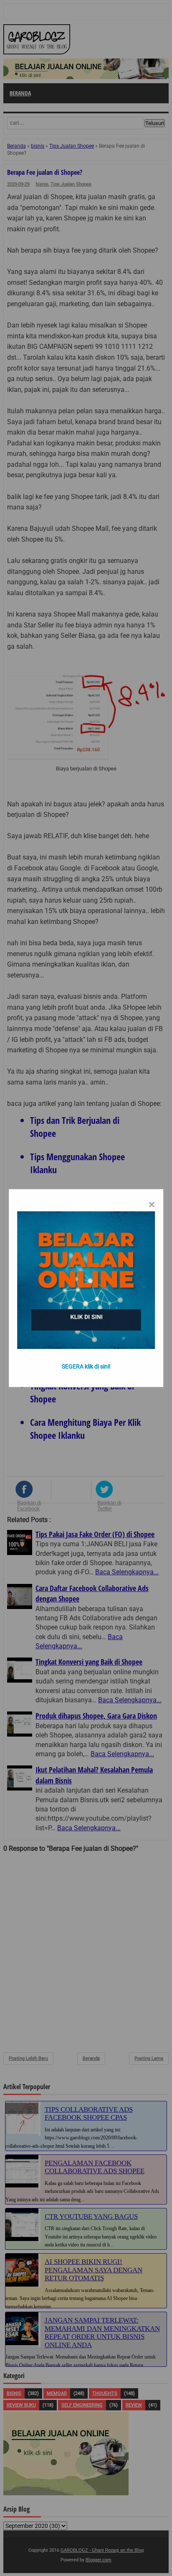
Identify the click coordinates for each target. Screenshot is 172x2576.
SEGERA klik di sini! (86, 1366)
